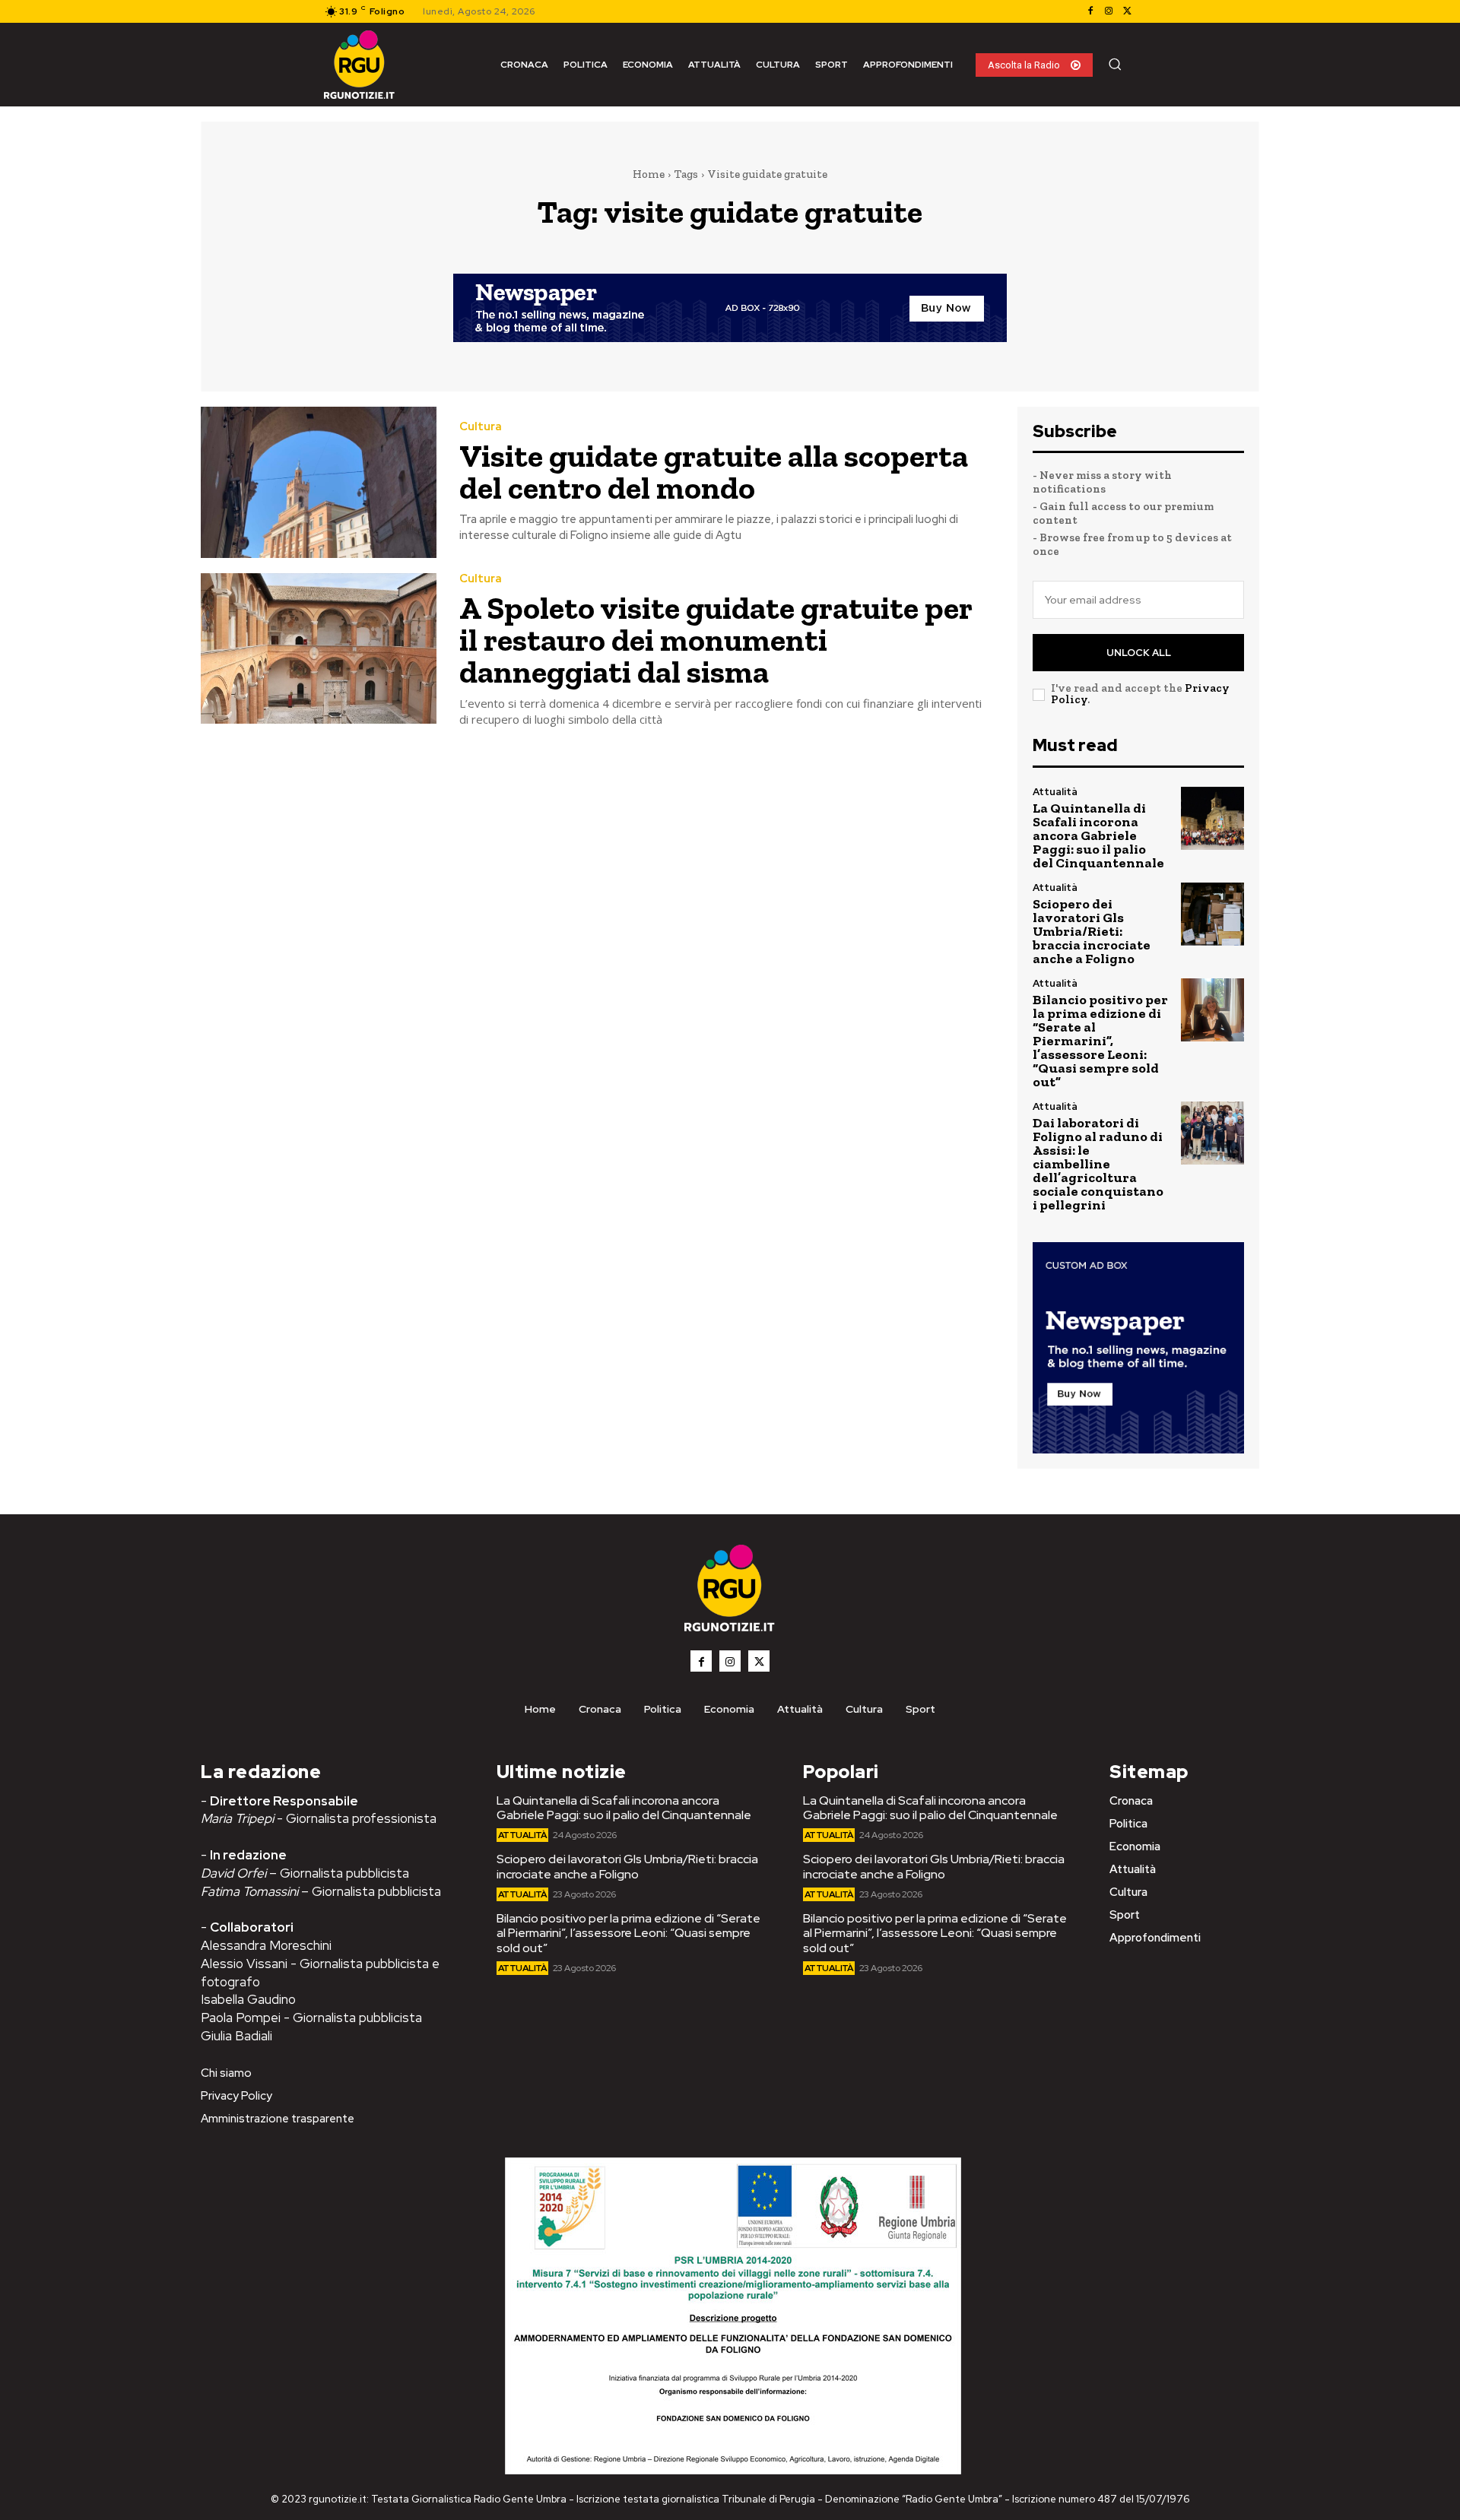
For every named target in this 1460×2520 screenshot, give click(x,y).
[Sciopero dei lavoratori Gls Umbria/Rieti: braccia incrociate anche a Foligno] (1212, 914)
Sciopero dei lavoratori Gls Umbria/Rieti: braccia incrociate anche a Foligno (1092, 931)
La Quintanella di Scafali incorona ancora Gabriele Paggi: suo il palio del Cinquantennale (1098, 835)
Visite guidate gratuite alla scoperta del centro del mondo (714, 472)
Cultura (481, 427)
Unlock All (1139, 653)
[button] (1115, 64)
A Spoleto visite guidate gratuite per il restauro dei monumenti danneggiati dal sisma (716, 640)
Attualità (1055, 792)
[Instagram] (1109, 11)
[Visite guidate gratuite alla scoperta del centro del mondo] (319, 482)
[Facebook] (1090, 11)
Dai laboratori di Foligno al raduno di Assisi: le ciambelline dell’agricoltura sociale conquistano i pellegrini (1098, 1164)
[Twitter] (1127, 11)
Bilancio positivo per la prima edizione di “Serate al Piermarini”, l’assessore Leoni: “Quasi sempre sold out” (1100, 1041)
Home (649, 174)
